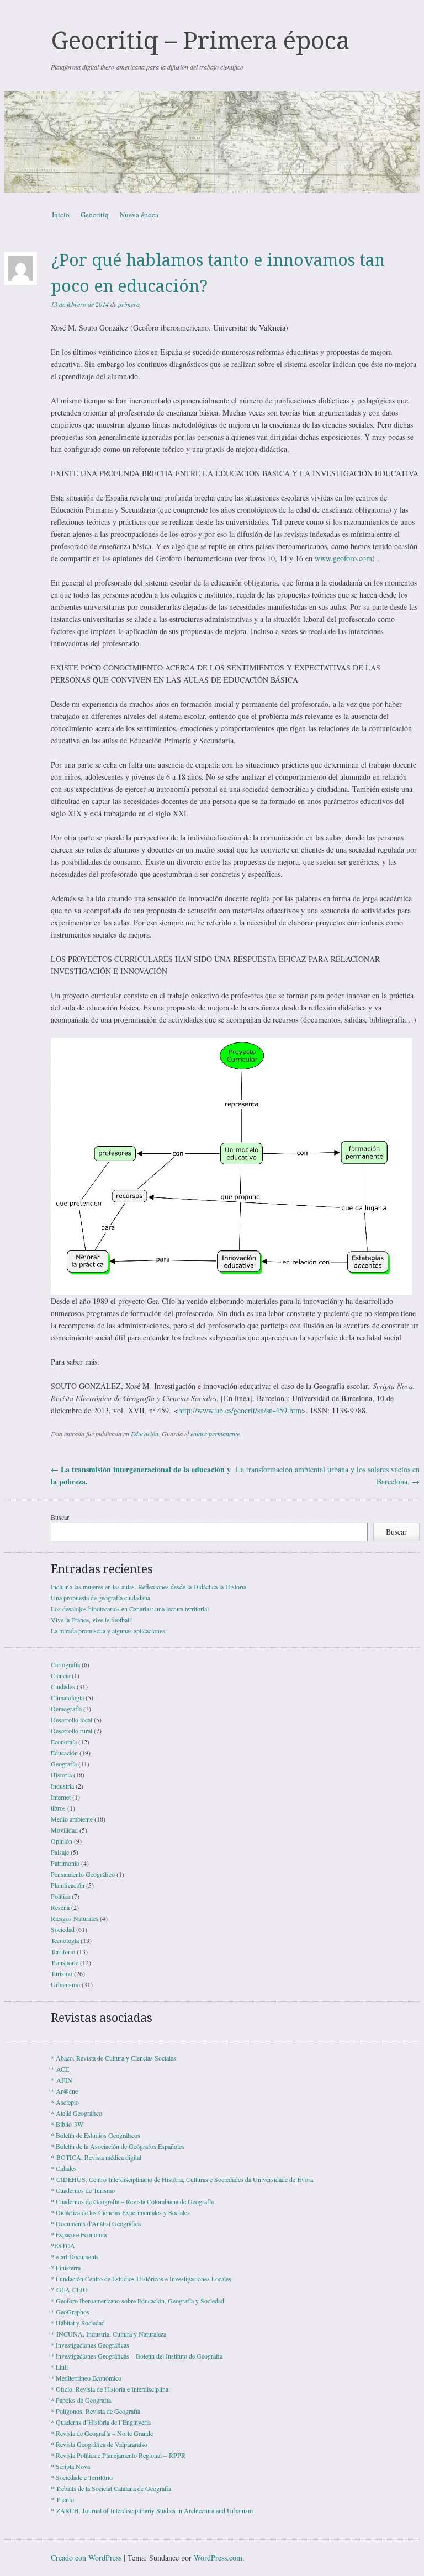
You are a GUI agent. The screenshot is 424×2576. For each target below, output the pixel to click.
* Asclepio (65, 2102)
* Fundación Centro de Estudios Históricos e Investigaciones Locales (141, 2279)
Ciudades (63, 1686)
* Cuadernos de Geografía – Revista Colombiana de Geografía (132, 2201)
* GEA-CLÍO (69, 2290)
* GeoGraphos (70, 2312)
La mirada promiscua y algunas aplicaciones (108, 1631)
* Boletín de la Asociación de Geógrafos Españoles (118, 2146)
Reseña (60, 1907)
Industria (62, 1786)
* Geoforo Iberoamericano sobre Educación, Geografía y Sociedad (137, 2301)
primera (129, 304)
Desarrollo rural (71, 1731)
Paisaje (60, 1852)
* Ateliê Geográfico (76, 2113)
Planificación (68, 1885)
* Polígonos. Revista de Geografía (96, 2411)
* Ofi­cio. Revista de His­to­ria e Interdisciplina (110, 2389)
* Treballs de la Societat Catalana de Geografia (111, 2488)
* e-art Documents (75, 2256)
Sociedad (63, 1929)
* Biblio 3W (67, 2124)
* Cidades (64, 2168)
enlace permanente (215, 1434)
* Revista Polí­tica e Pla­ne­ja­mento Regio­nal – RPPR (118, 2455)
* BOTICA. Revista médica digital (96, 2157)
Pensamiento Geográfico (83, 1874)
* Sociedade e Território (82, 2477)
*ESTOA (63, 2245)
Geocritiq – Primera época (200, 41)
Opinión (62, 1841)
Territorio (63, 1951)
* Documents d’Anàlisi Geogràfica (96, 2223)
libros (58, 1808)
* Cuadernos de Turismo (83, 2190)
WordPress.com (218, 2558)
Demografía (66, 1709)
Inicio (61, 215)
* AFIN (62, 2080)
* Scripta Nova (70, 2466)
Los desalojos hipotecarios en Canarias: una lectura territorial (130, 1609)
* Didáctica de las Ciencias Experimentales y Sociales (120, 2212)
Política (60, 1896)
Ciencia (60, 1675)
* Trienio (62, 2499)
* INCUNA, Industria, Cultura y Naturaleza (108, 2334)
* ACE (60, 2069)
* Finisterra (66, 2268)
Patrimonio (65, 1863)
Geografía (64, 1764)
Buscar (60, 1517)
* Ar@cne (64, 2091)
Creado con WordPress (86, 2558)
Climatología (67, 1697)
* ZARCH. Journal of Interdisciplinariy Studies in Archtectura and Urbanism (152, 2510)
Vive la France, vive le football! (92, 1620)
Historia (61, 1775)
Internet (61, 1797)
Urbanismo (65, 1984)
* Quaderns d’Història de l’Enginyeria (101, 2422)
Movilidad (64, 1830)
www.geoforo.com (343, 558)
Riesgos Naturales (75, 1918)
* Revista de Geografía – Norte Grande (102, 2433)
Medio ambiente (72, 1819)
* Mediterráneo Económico (86, 2378)
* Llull (59, 2367)
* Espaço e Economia (79, 2234)
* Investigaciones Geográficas (90, 2345)
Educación (145, 1434)
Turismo (62, 1973)
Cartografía (65, 1664)
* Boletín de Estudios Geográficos (96, 2135)
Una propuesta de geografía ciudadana (100, 1598)
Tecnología (65, 1940)
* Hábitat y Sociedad (78, 2323)
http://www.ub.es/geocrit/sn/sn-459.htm (240, 1410)
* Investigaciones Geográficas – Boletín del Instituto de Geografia (137, 2356)
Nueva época (139, 215)
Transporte (65, 1962)
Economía (64, 1742)
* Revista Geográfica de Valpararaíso (99, 2444)
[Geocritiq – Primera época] (212, 142)
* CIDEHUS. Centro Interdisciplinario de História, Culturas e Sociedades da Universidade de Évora (182, 2179)
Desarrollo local (71, 1720)
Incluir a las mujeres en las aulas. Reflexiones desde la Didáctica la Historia (149, 1587)
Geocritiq (95, 215)
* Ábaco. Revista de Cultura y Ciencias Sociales (113, 2058)
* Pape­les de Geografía (81, 2400)
